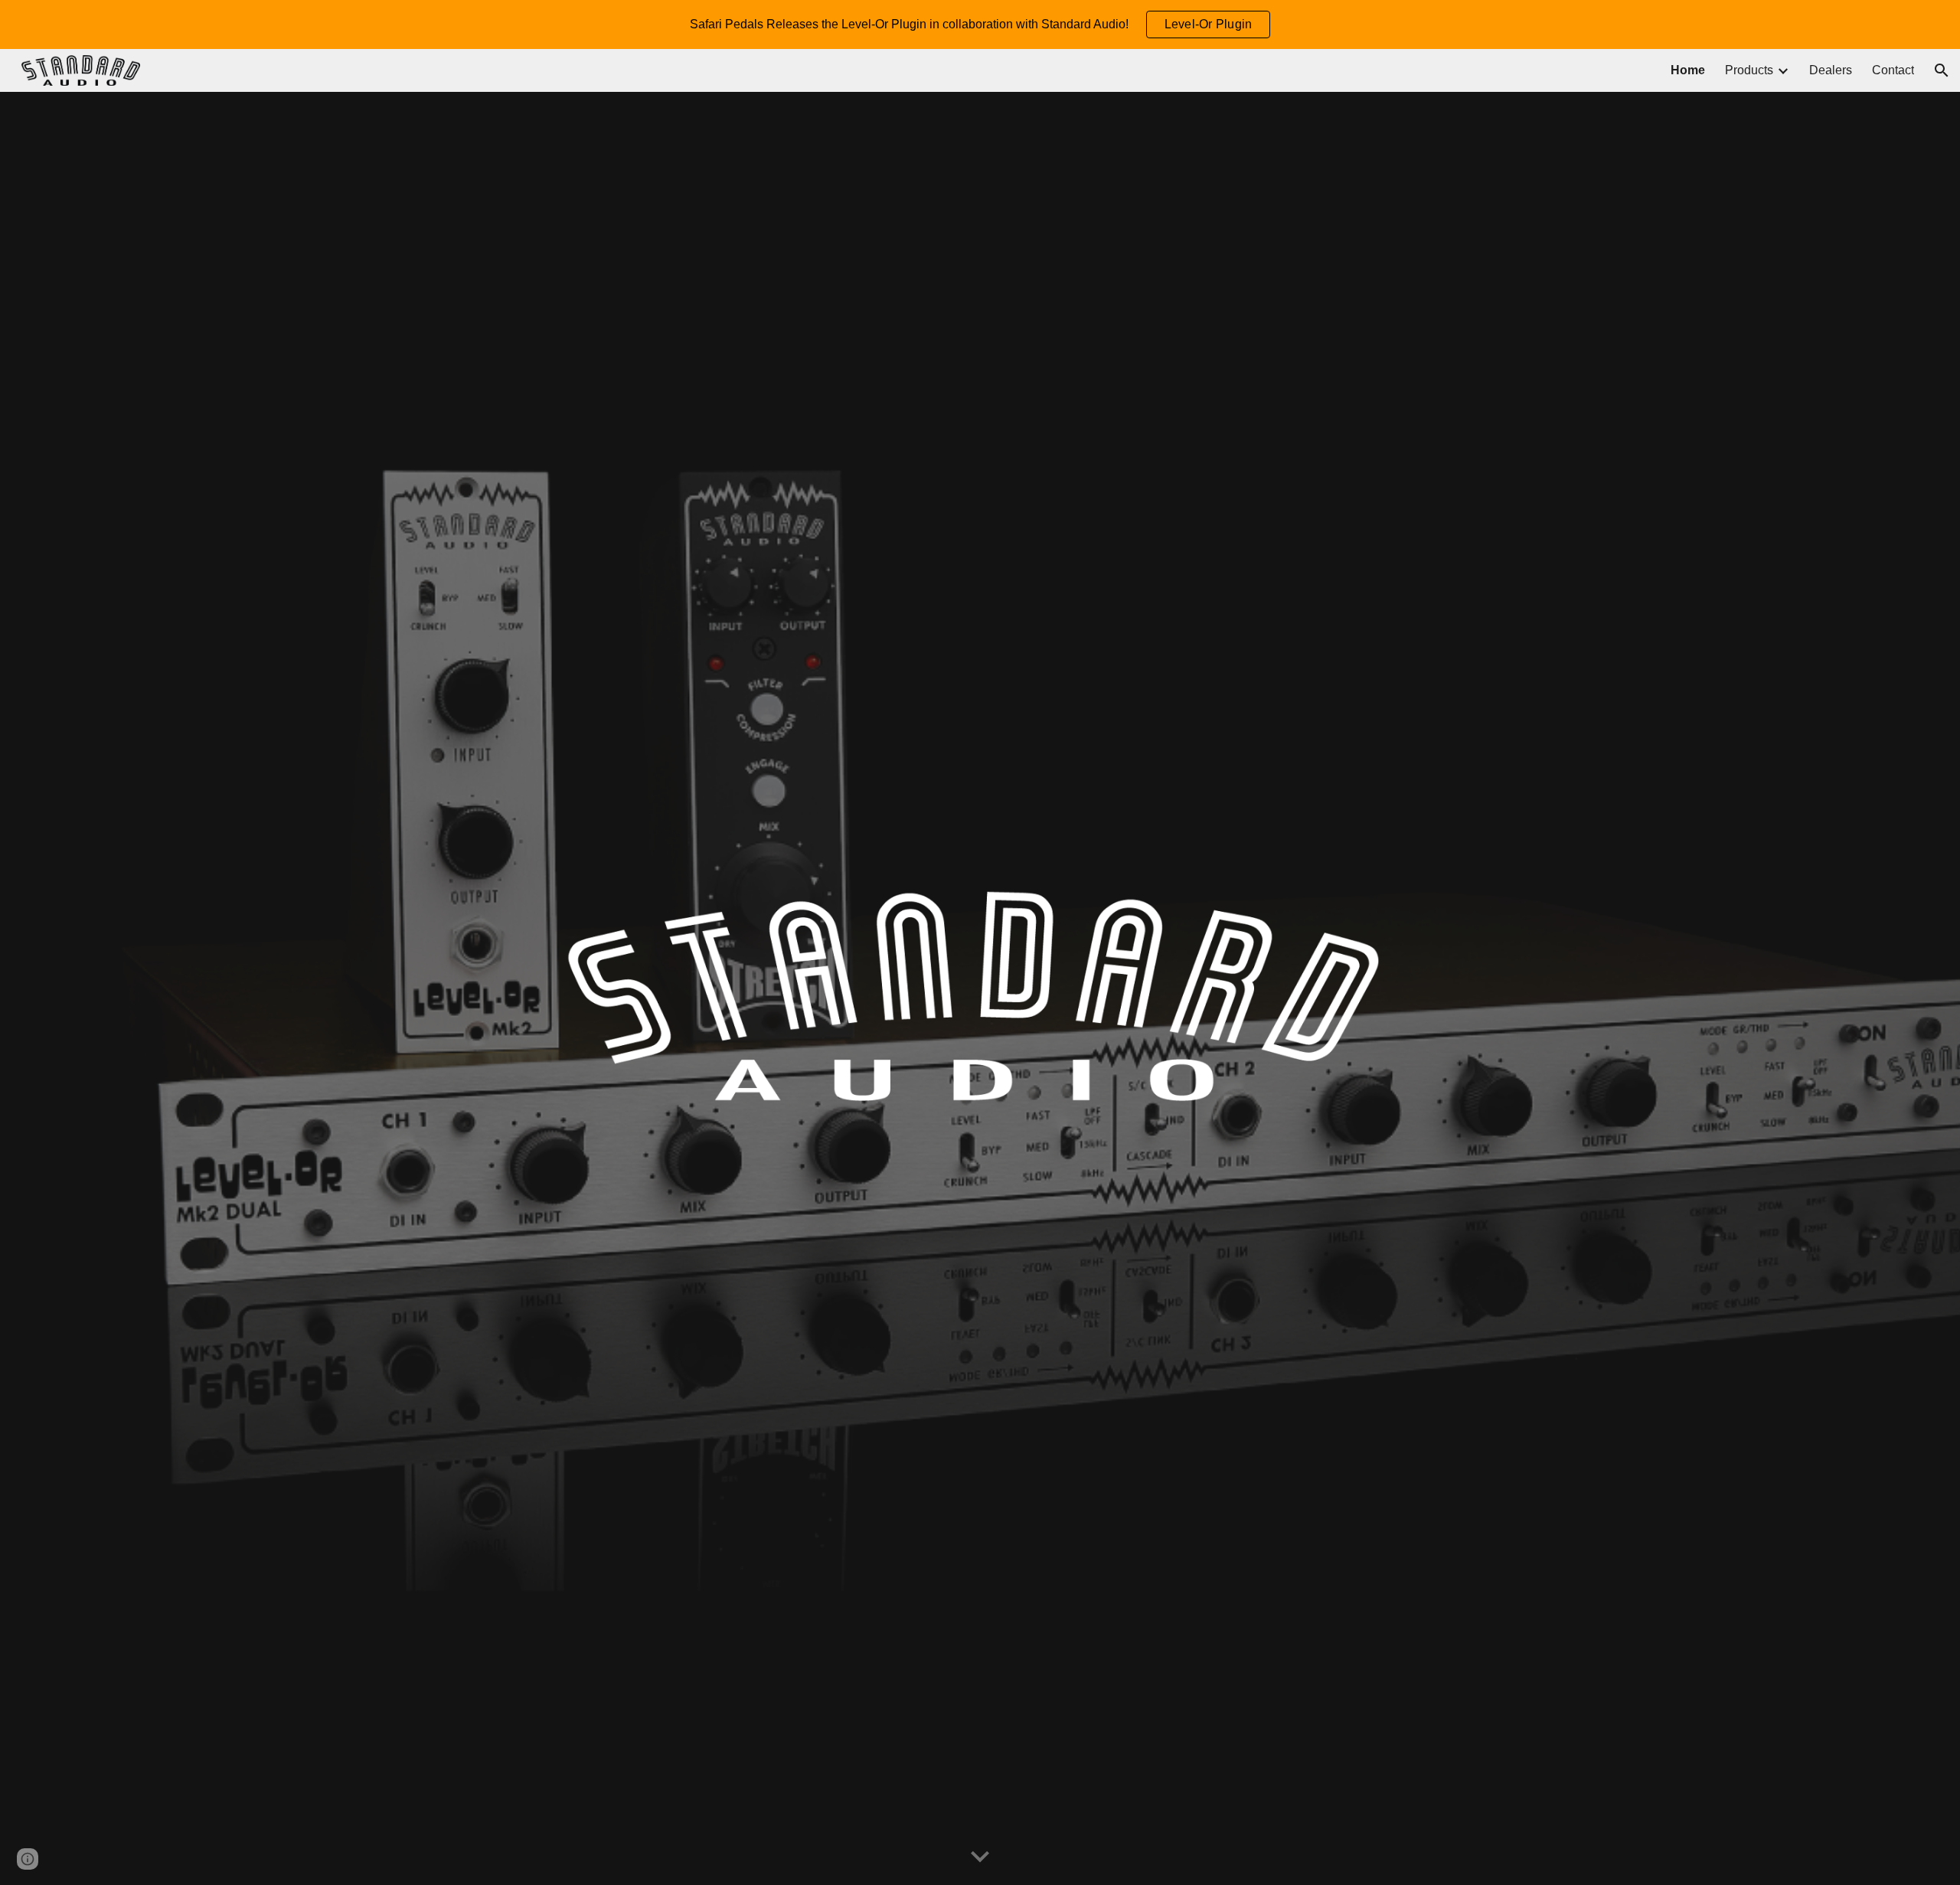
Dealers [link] (1831, 70)
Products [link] (1749, 70)
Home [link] (1688, 70)
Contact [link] (1893, 70)
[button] (1942, 70)
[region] (980, 25)
